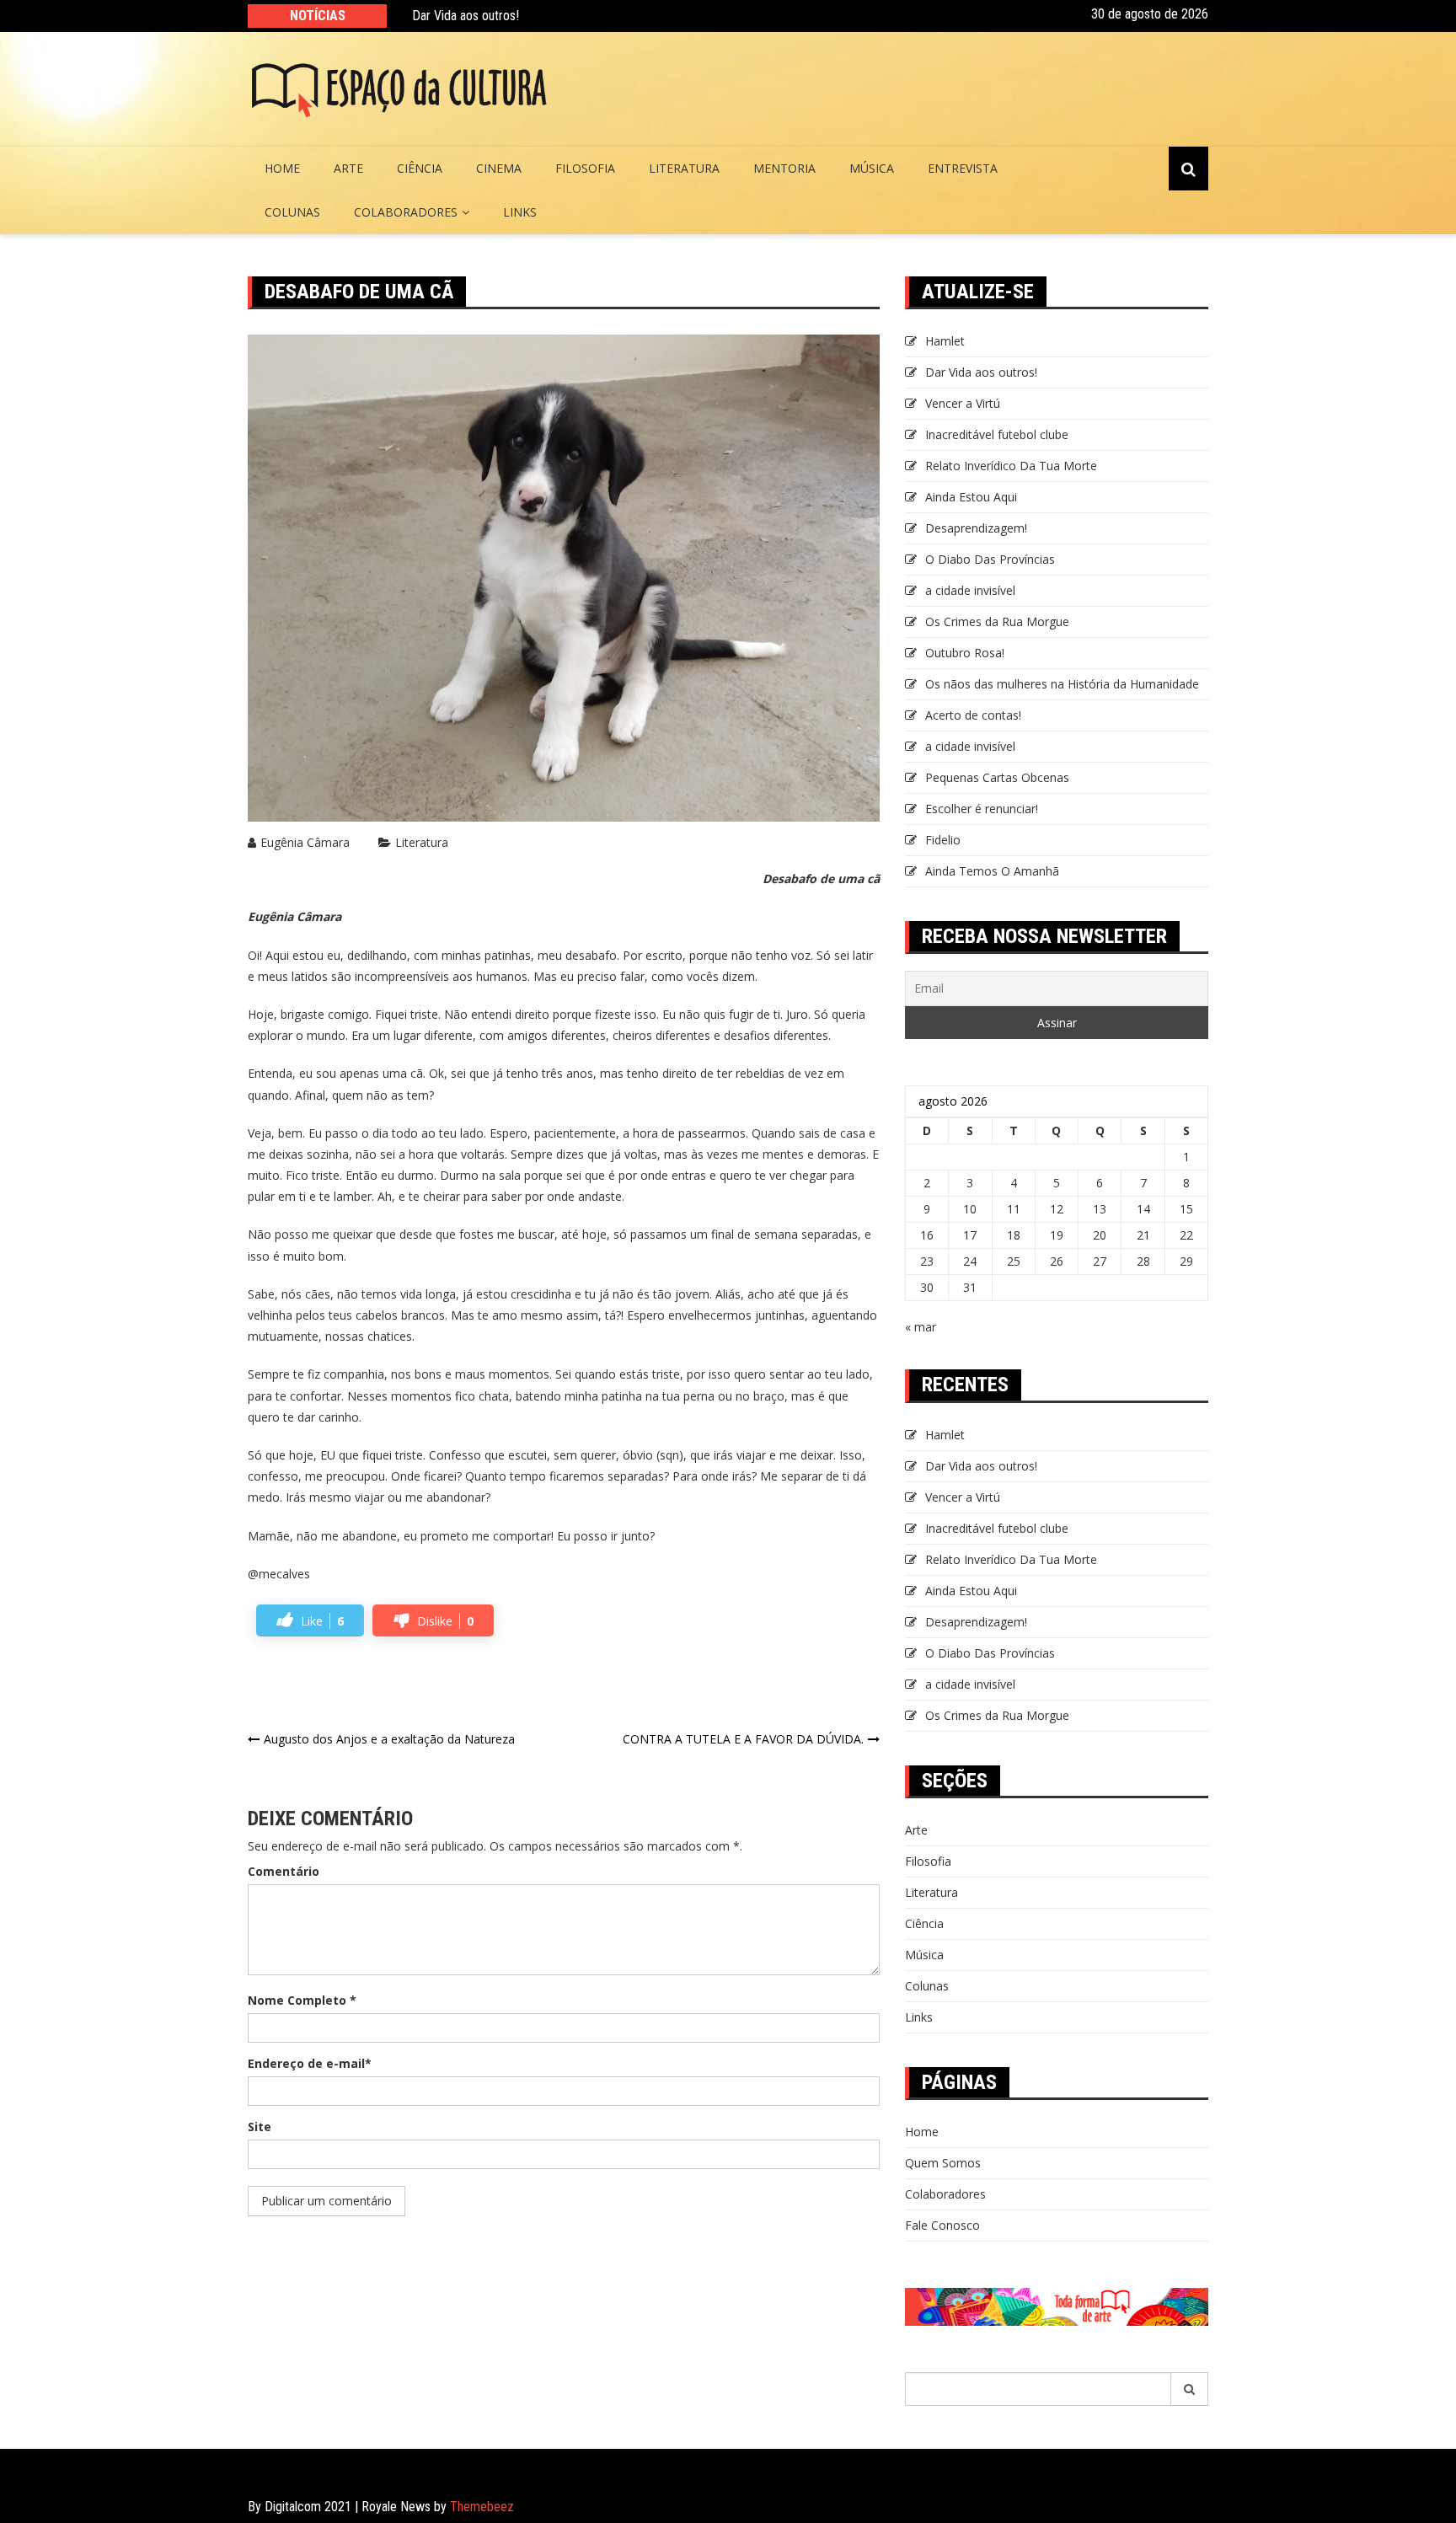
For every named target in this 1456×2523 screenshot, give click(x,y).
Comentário (284, 1871)
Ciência (420, 168)
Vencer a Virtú (963, 403)
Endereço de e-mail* (310, 2063)
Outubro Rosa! (965, 653)
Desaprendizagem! (976, 528)
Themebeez (482, 2507)
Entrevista (963, 168)
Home (282, 168)
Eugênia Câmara (305, 842)
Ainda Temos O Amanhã (992, 871)
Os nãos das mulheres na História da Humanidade (1064, 684)
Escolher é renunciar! (982, 809)
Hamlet (945, 341)
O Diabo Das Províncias (990, 559)
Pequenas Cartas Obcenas (997, 777)
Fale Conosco (942, 2225)
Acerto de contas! (973, 715)
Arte (348, 168)
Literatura (684, 168)
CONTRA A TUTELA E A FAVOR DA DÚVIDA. (743, 1739)
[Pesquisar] (1190, 2389)
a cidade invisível (970, 590)
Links (520, 212)
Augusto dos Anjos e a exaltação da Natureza (389, 1739)
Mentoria (784, 168)
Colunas (292, 212)
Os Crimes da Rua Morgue (997, 621)
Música (872, 168)
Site (260, 2127)
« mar (921, 1327)
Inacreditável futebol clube (997, 434)
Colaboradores (406, 212)
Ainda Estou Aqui (971, 497)
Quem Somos (943, 2163)
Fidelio (943, 840)
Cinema (499, 168)
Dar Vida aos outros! (466, 16)
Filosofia (585, 168)
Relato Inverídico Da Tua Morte (1011, 466)
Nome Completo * (302, 2000)
